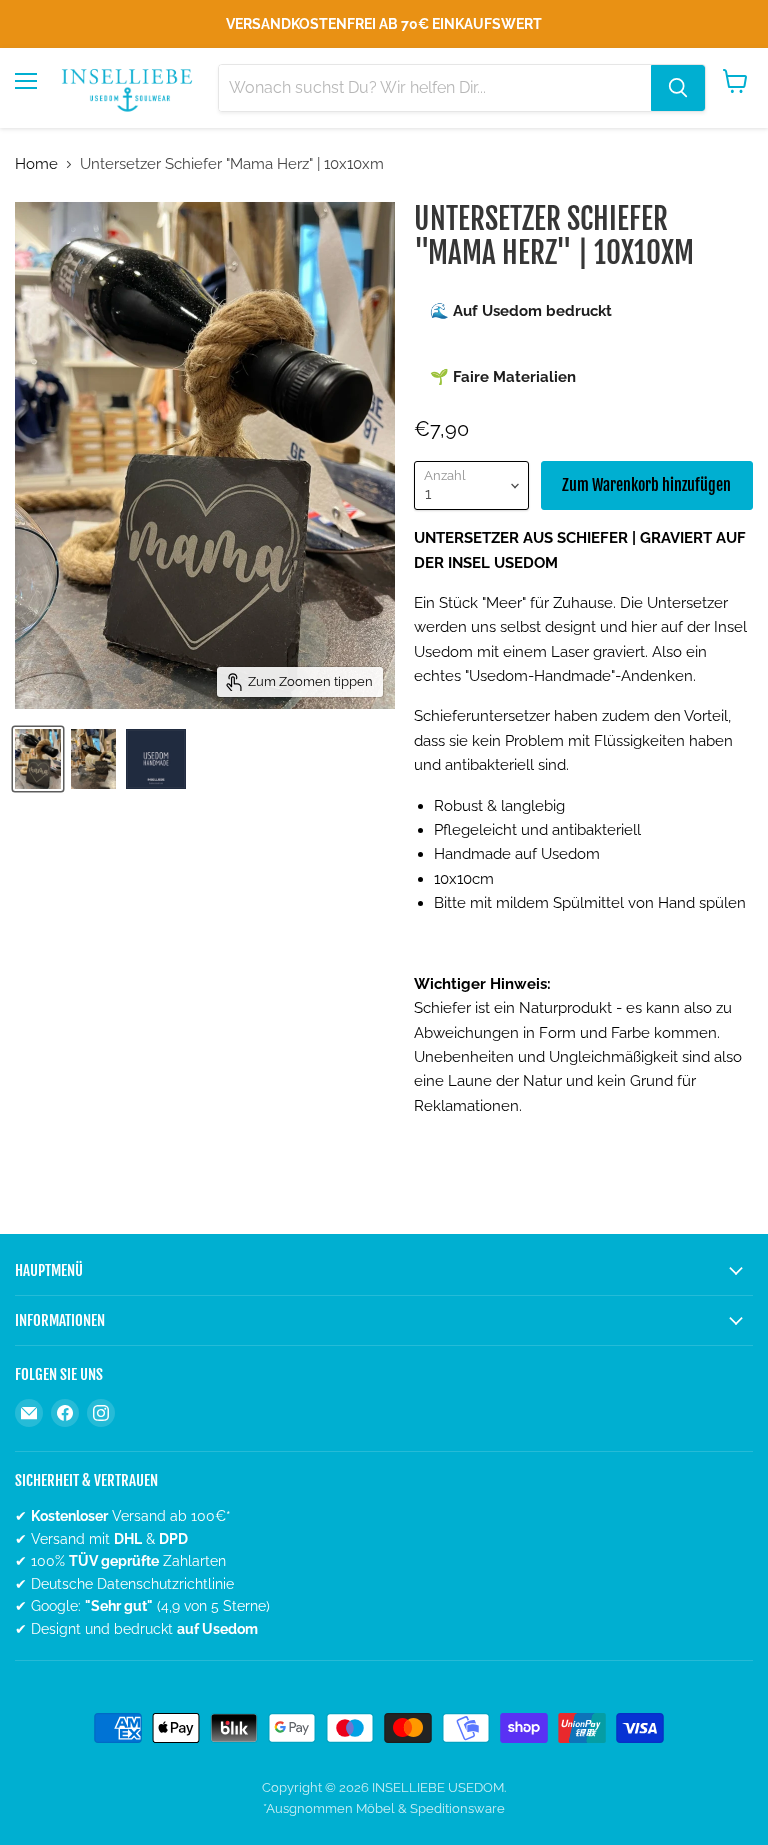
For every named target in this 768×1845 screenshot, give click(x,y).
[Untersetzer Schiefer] (38, 759)
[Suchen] (678, 88)
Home (36, 164)
